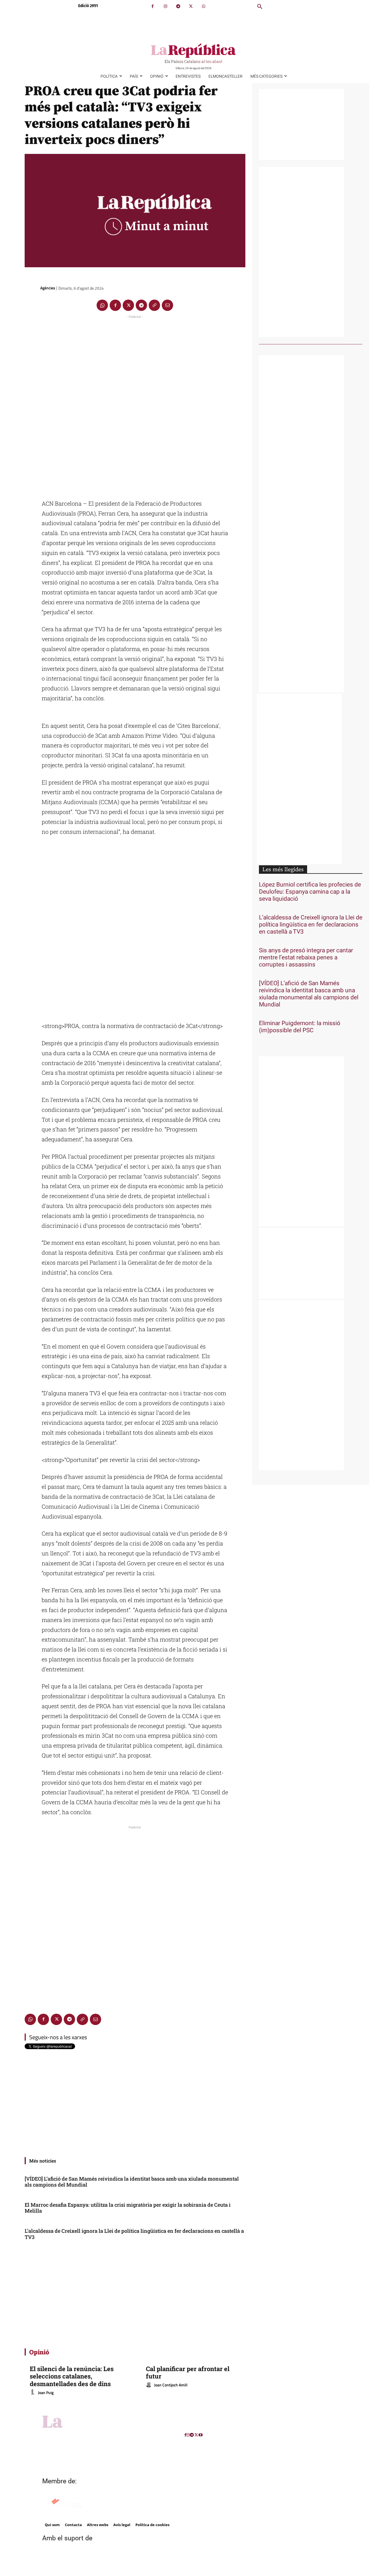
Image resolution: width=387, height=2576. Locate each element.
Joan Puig (46, 2392)
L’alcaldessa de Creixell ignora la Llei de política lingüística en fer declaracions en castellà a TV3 (134, 2234)
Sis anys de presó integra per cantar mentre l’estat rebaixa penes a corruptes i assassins (306, 958)
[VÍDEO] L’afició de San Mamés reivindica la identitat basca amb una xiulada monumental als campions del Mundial (132, 2182)
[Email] (167, 305)
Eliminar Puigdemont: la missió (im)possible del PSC (300, 1027)
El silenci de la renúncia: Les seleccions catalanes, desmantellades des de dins (72, 2376)
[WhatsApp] (204, 6)
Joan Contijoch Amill (171, 2385)
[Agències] (32, 288)
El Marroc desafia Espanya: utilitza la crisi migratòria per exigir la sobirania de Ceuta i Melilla (128, 2208)
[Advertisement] (135, 405)
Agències (48, 288)
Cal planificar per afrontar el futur (188, 2372)
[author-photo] (33, 2392)
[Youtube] (201, 2435)
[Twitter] (191, 6)
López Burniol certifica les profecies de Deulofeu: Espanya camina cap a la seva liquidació (310, 892)
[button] (260, 7)
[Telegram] (178, 6)
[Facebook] (153, 6)
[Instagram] (165, 6)
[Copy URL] (154, 305)
